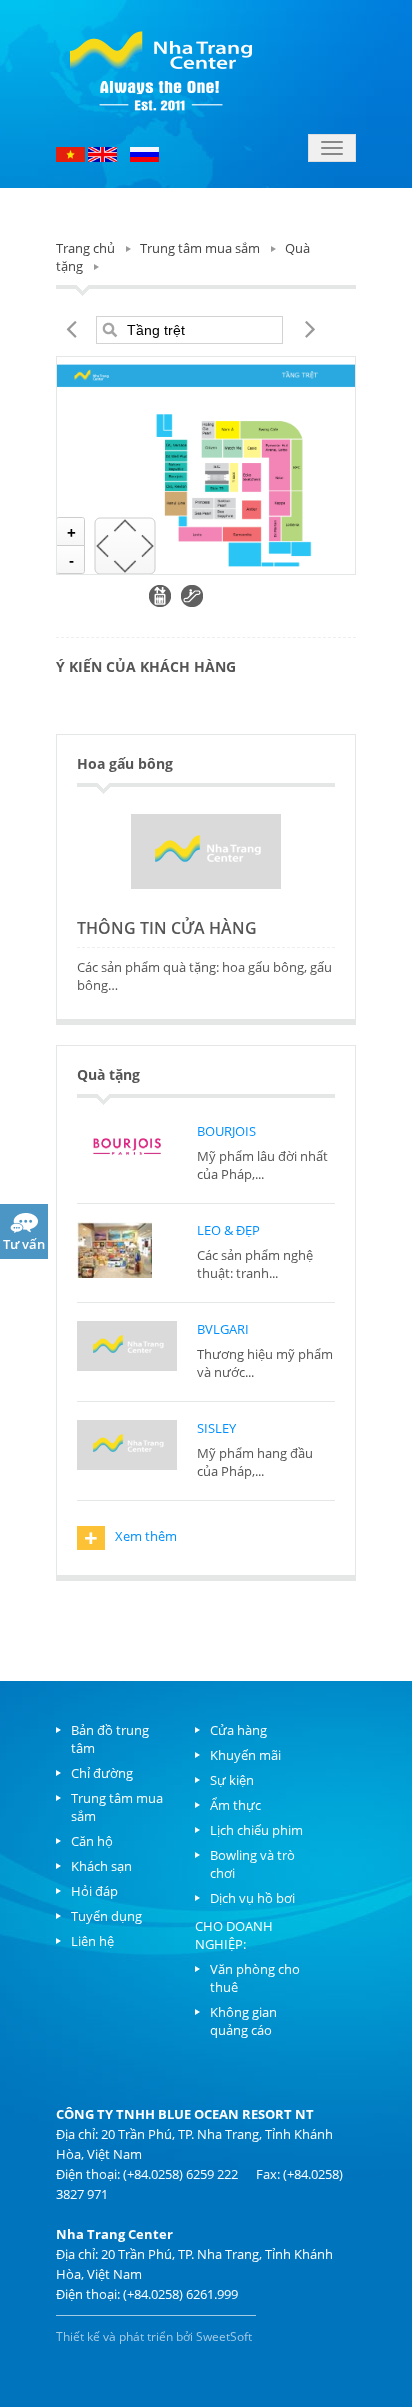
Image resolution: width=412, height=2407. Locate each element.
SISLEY (216, 1428)
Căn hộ (92, 1841)
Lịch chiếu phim (256, 1830)
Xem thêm (130, 1538)
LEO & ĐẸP (228, 1230)
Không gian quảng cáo (243, 2021)
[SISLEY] (127, 1448)
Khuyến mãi (245, 1755)
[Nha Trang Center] (161, 68)
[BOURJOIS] (127, 1151)
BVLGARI (223, 1329)
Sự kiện (232, 1780)
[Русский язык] (144, 153)
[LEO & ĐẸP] (127, 1250)
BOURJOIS (226, 1131)
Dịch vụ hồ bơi (252, 1898)
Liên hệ (92, 1941)
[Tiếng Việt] (72, 153)
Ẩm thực (235, 1805)
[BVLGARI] (127, 1349)
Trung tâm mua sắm (200, 248)
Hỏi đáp (94, 1891)
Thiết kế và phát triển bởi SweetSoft (154, 2336)
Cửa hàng (238, 1730)
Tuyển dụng (106, 1916)
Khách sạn (101, 1866)
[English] (102, 153)
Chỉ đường (102, 1773)
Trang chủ (85, 248)
